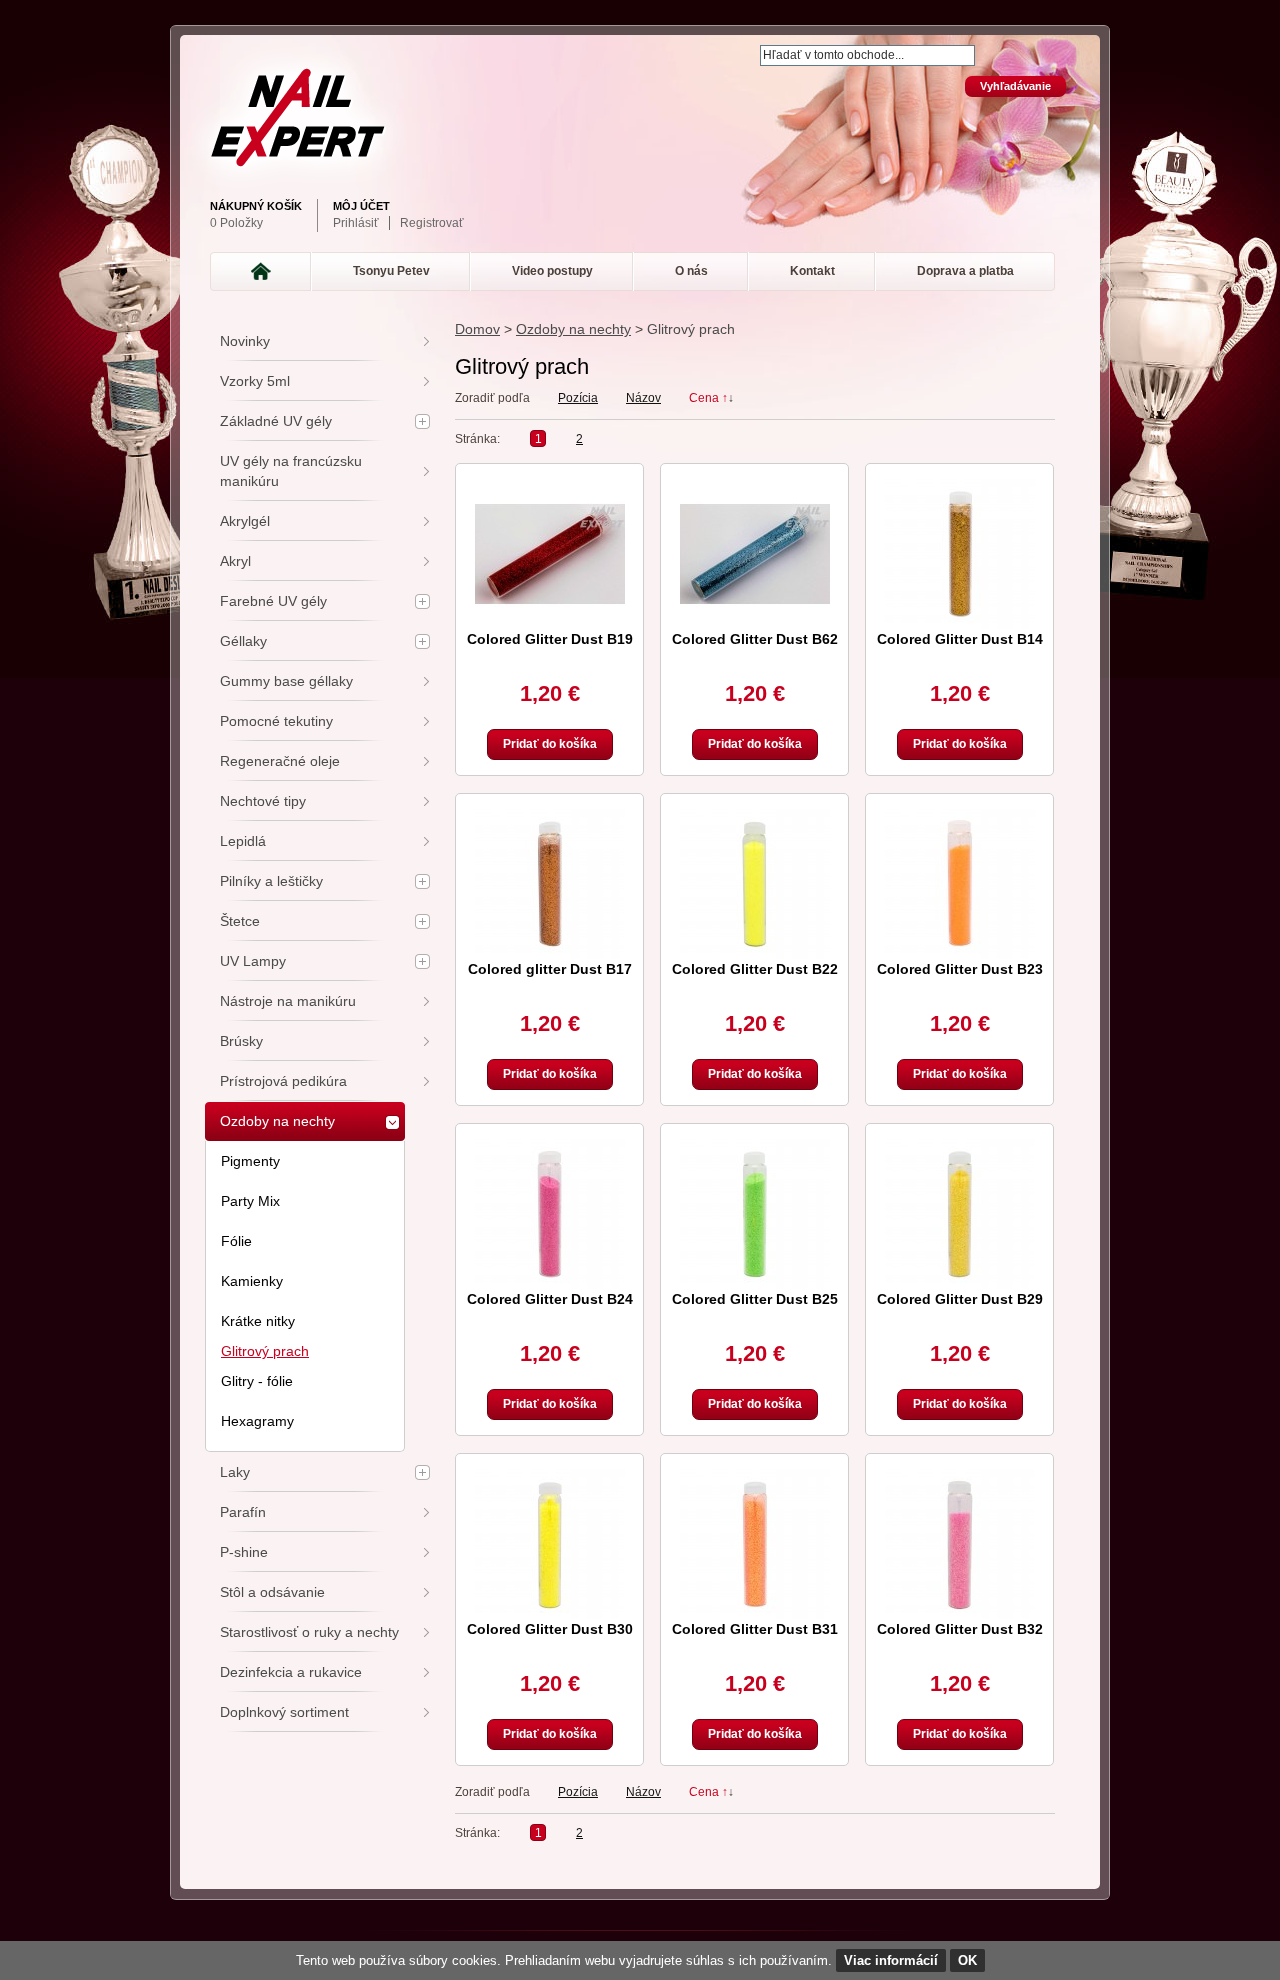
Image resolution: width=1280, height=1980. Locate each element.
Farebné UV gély (273, 601)
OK (967, 1960)
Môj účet (361, 206)
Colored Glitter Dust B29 (960, 1299)
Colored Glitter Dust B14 (960, 639)
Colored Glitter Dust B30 (550, 1629)
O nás (691, 271)
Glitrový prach (265, 1351)
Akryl (235, 561)
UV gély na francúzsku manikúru (291, 471)
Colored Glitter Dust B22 (755, 969)
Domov (477, 329)
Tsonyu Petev (391, 271)
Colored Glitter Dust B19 (550, 639)
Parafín (243, 1512)
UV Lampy (253, 961)
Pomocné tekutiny (276, 721)
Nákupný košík (256, 206)
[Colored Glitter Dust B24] (550, 1214)
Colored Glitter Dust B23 (960, 969)
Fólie (236, 1241)
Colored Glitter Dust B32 (960, 1629)
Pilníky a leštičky (271, 881)
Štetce (240, 921)
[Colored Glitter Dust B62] (755, 554)
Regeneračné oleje (280, 761)
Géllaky (243, 641)
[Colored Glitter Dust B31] (755, 1544)
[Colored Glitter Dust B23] (960, 884)
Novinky (245, 341)
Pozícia (578, 398)
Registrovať (432, 223)
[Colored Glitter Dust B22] (755, 884)
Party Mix (250, 1201)
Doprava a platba (965, 271)
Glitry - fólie (257, 1381)
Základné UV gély (276, 421)
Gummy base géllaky (286, 681)
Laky (235, 1472)
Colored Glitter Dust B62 (755, 639)
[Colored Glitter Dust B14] (960, 554)
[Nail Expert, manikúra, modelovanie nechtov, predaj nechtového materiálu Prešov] (635, 117)
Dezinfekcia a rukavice (291, 1672)
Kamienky (252, 1281)
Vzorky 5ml (255, 381)
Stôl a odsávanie (272, 1592)
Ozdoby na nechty (573, 329)
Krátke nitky (258, 1321)
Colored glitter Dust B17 (550, 969)
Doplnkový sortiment (284, 1712)
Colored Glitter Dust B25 (755, 1299)
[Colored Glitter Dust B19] (550, 554)
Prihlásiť (356, 223)
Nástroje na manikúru (288, 1001)
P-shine (244, 1552)
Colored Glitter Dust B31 (755, 1629)
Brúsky (241, 1041)
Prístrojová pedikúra (283, 1081)
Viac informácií (891, 1960)
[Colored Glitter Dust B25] (755, 1214)
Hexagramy (257, 1421)
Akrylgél (245, 521)
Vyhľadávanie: (748, 46)
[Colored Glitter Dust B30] (550, 1544)
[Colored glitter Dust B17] (550, 884)
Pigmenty (250, 1161)
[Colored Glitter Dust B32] (960, 1544)
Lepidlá (243, 841)
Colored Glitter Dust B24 (550, 1299)
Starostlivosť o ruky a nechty (309, 1632)
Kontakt (812, 271)
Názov (643, 398)
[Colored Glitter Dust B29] (960, 1214)
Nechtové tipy (263, 801)
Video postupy (552, 271)
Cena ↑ (708, 398)
